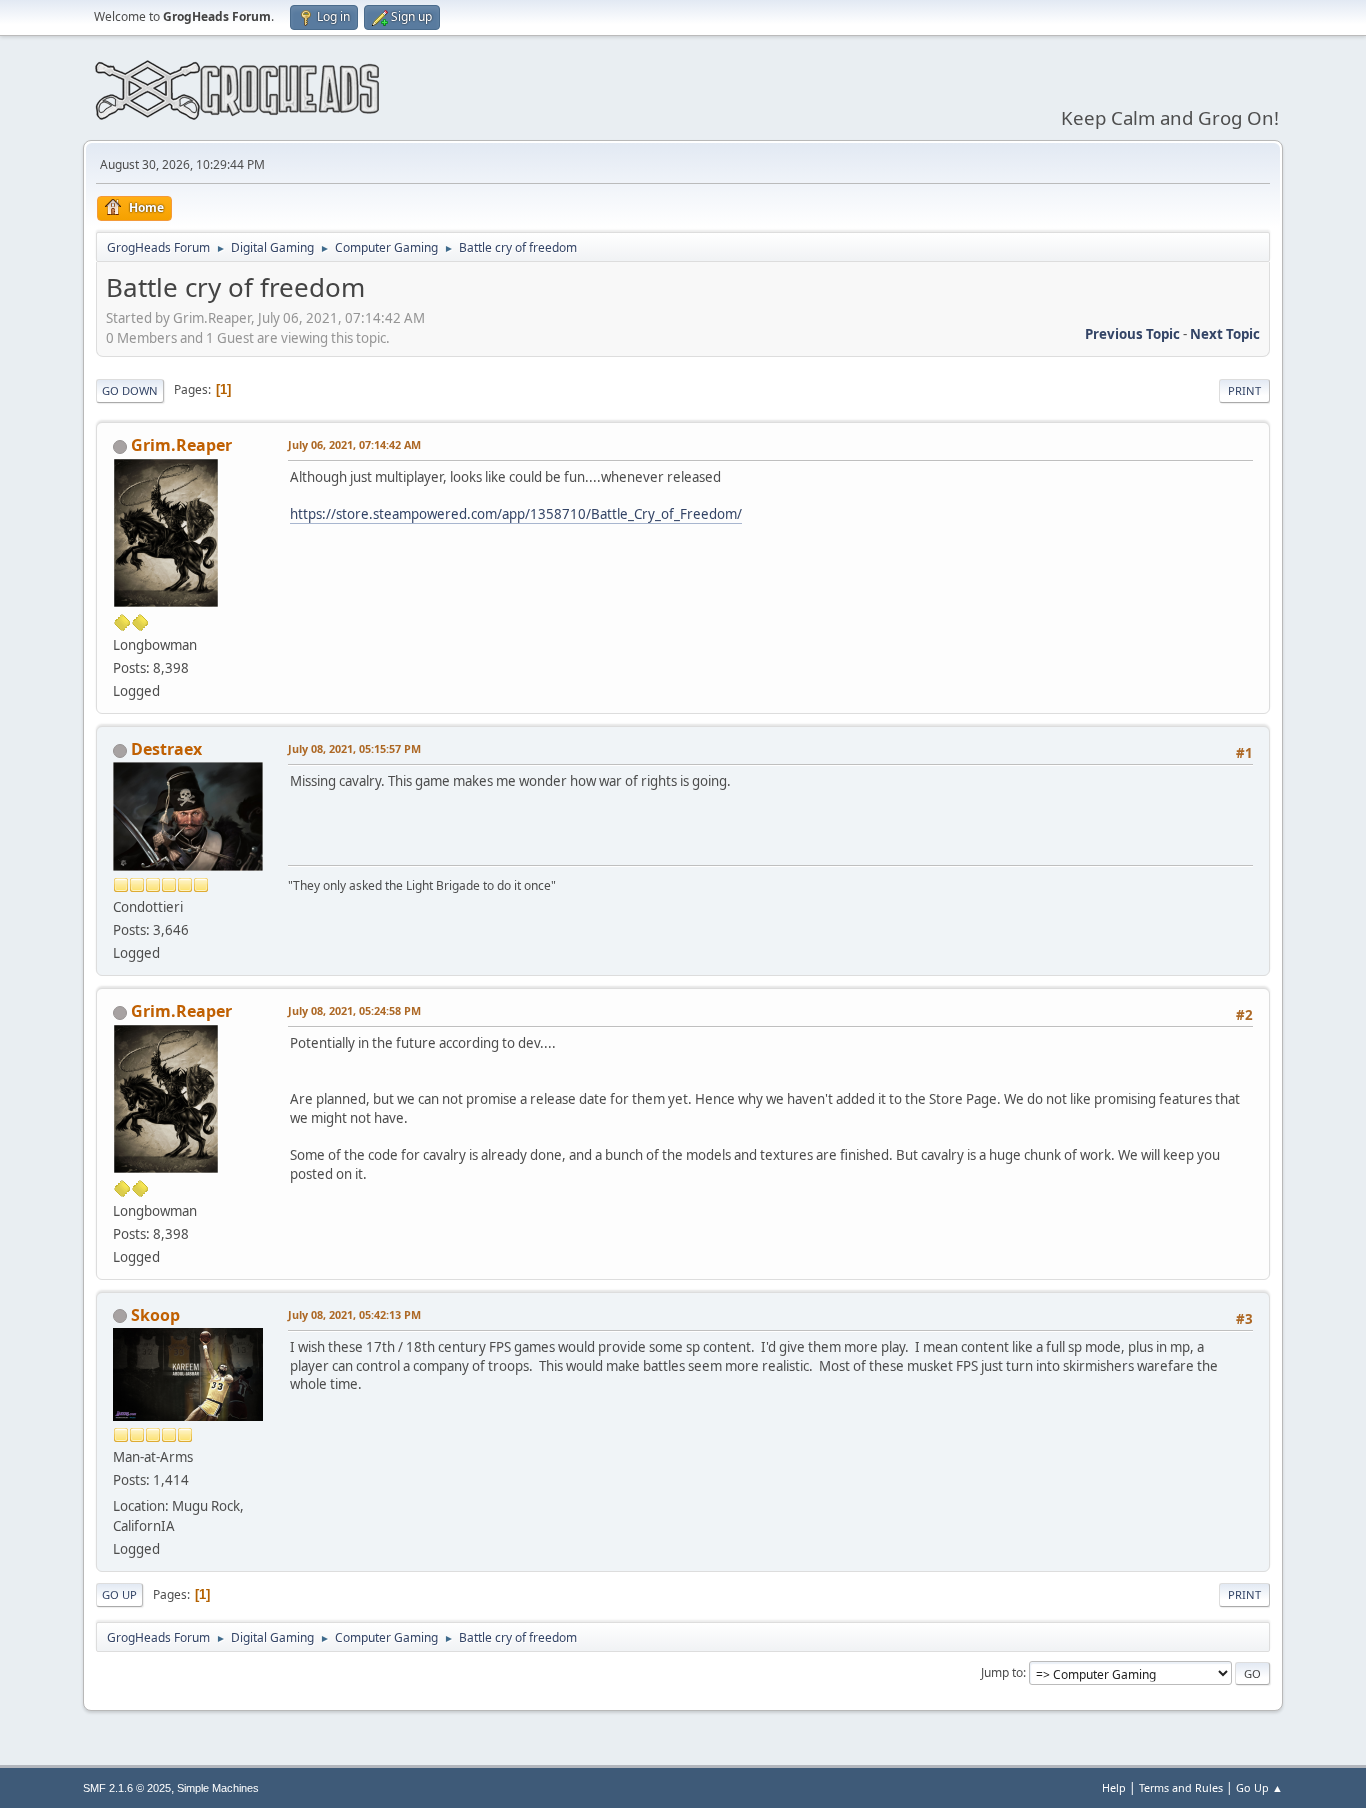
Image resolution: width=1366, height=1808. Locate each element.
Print (1244, 390)
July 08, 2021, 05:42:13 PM (354, 1314)
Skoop (155, 1315)
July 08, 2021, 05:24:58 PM (354, 1010)
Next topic (1225, 334)
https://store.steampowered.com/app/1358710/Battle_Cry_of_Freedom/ (516, 514)
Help (1114, 1787)
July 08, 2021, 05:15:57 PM (354, 748)
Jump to (1002, 1672)
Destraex (166, 749)
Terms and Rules (1181, 1787)
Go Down (130, 390)
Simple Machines (218, 1788)
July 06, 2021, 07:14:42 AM (354, 444)
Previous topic (1132, 334)
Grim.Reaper (181, 445)
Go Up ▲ (1259, 1787)
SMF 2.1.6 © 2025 (127, 1788)
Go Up (119, 1594)
